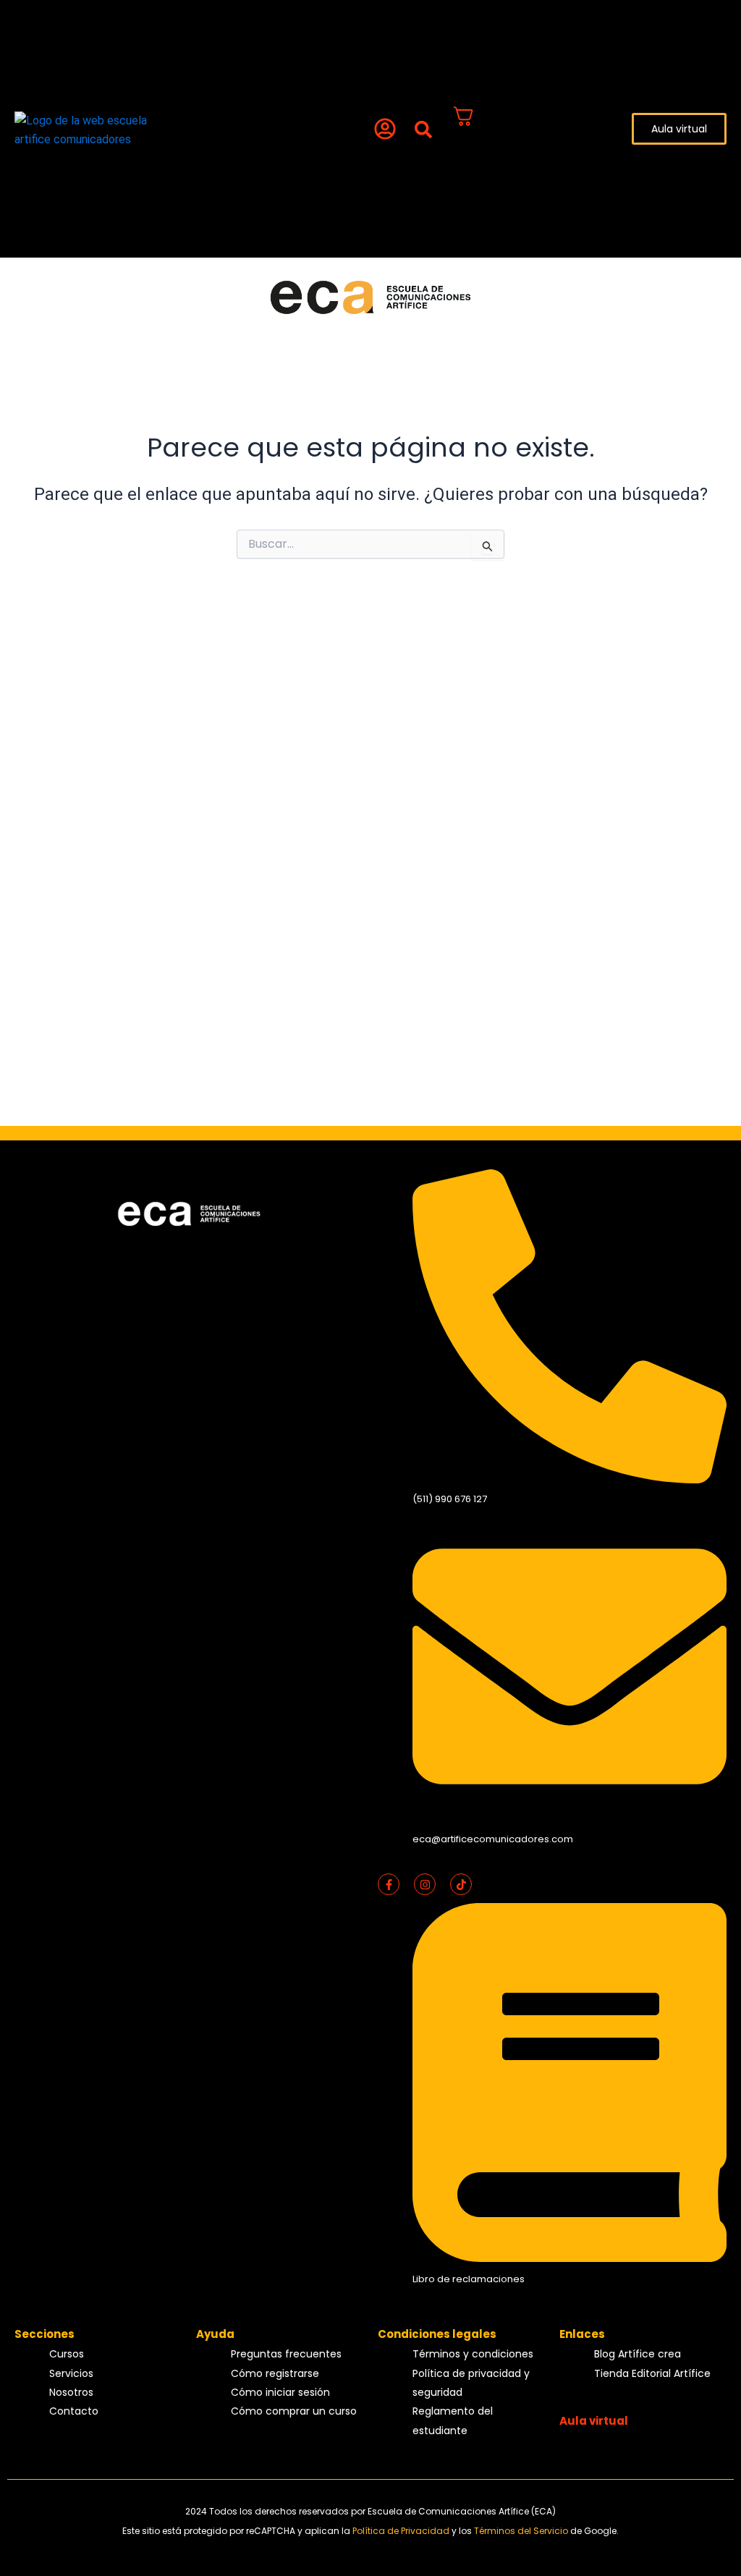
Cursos (87, 24)
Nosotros (93, 63)
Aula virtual (594, 2421)
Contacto (95, 83)
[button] (424, 130)
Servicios (93, 43)
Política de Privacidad (402, 2531)
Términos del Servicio (522, 2531)
